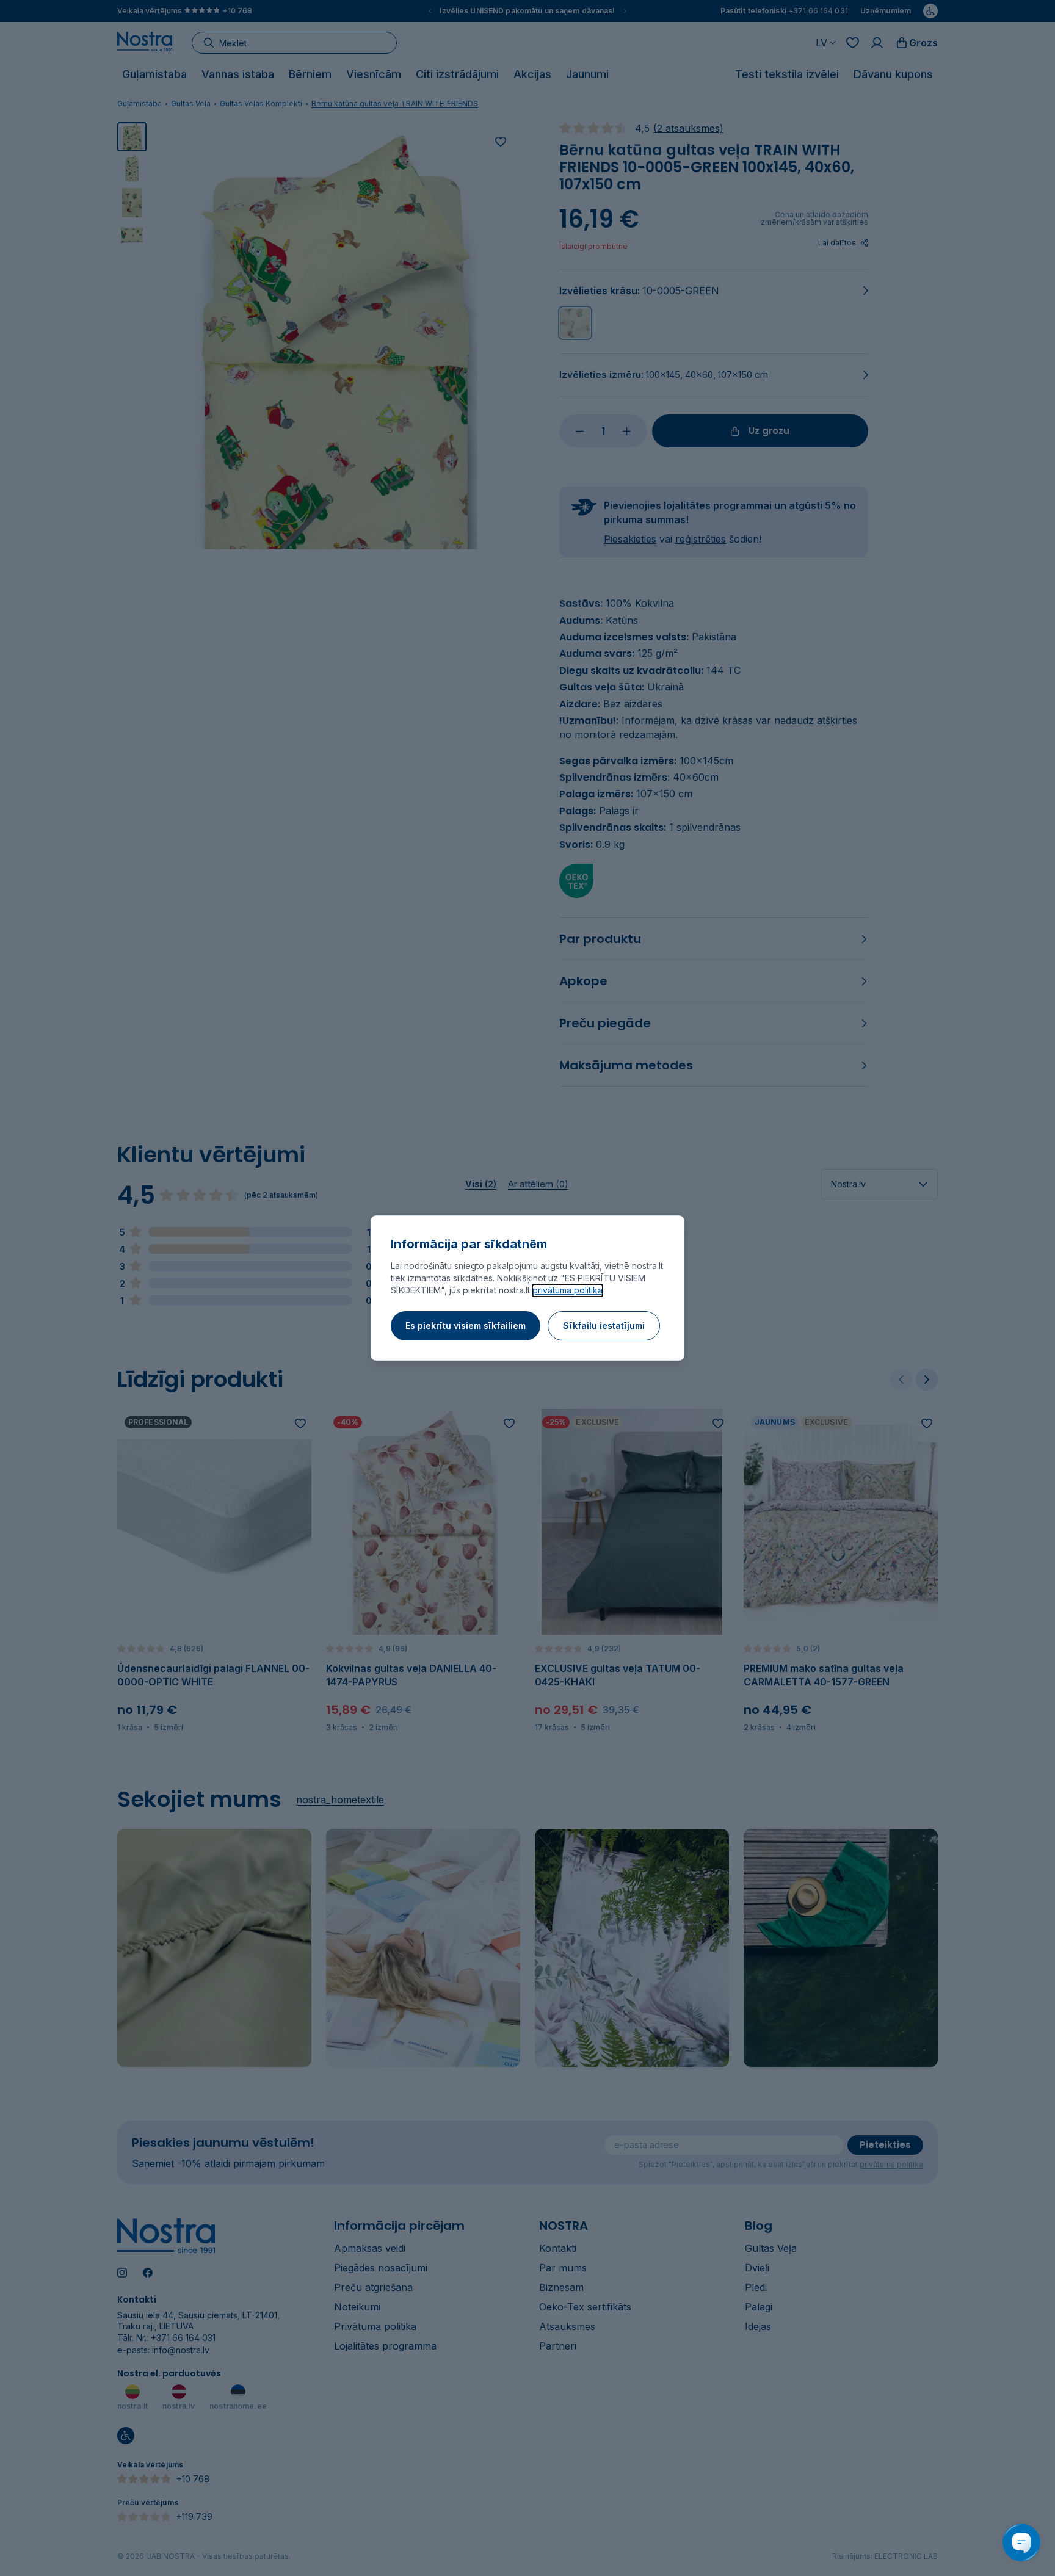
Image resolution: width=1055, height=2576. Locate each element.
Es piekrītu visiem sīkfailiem (466, 1326)
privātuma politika (567, 1290)
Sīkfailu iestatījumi (604, 1326)
